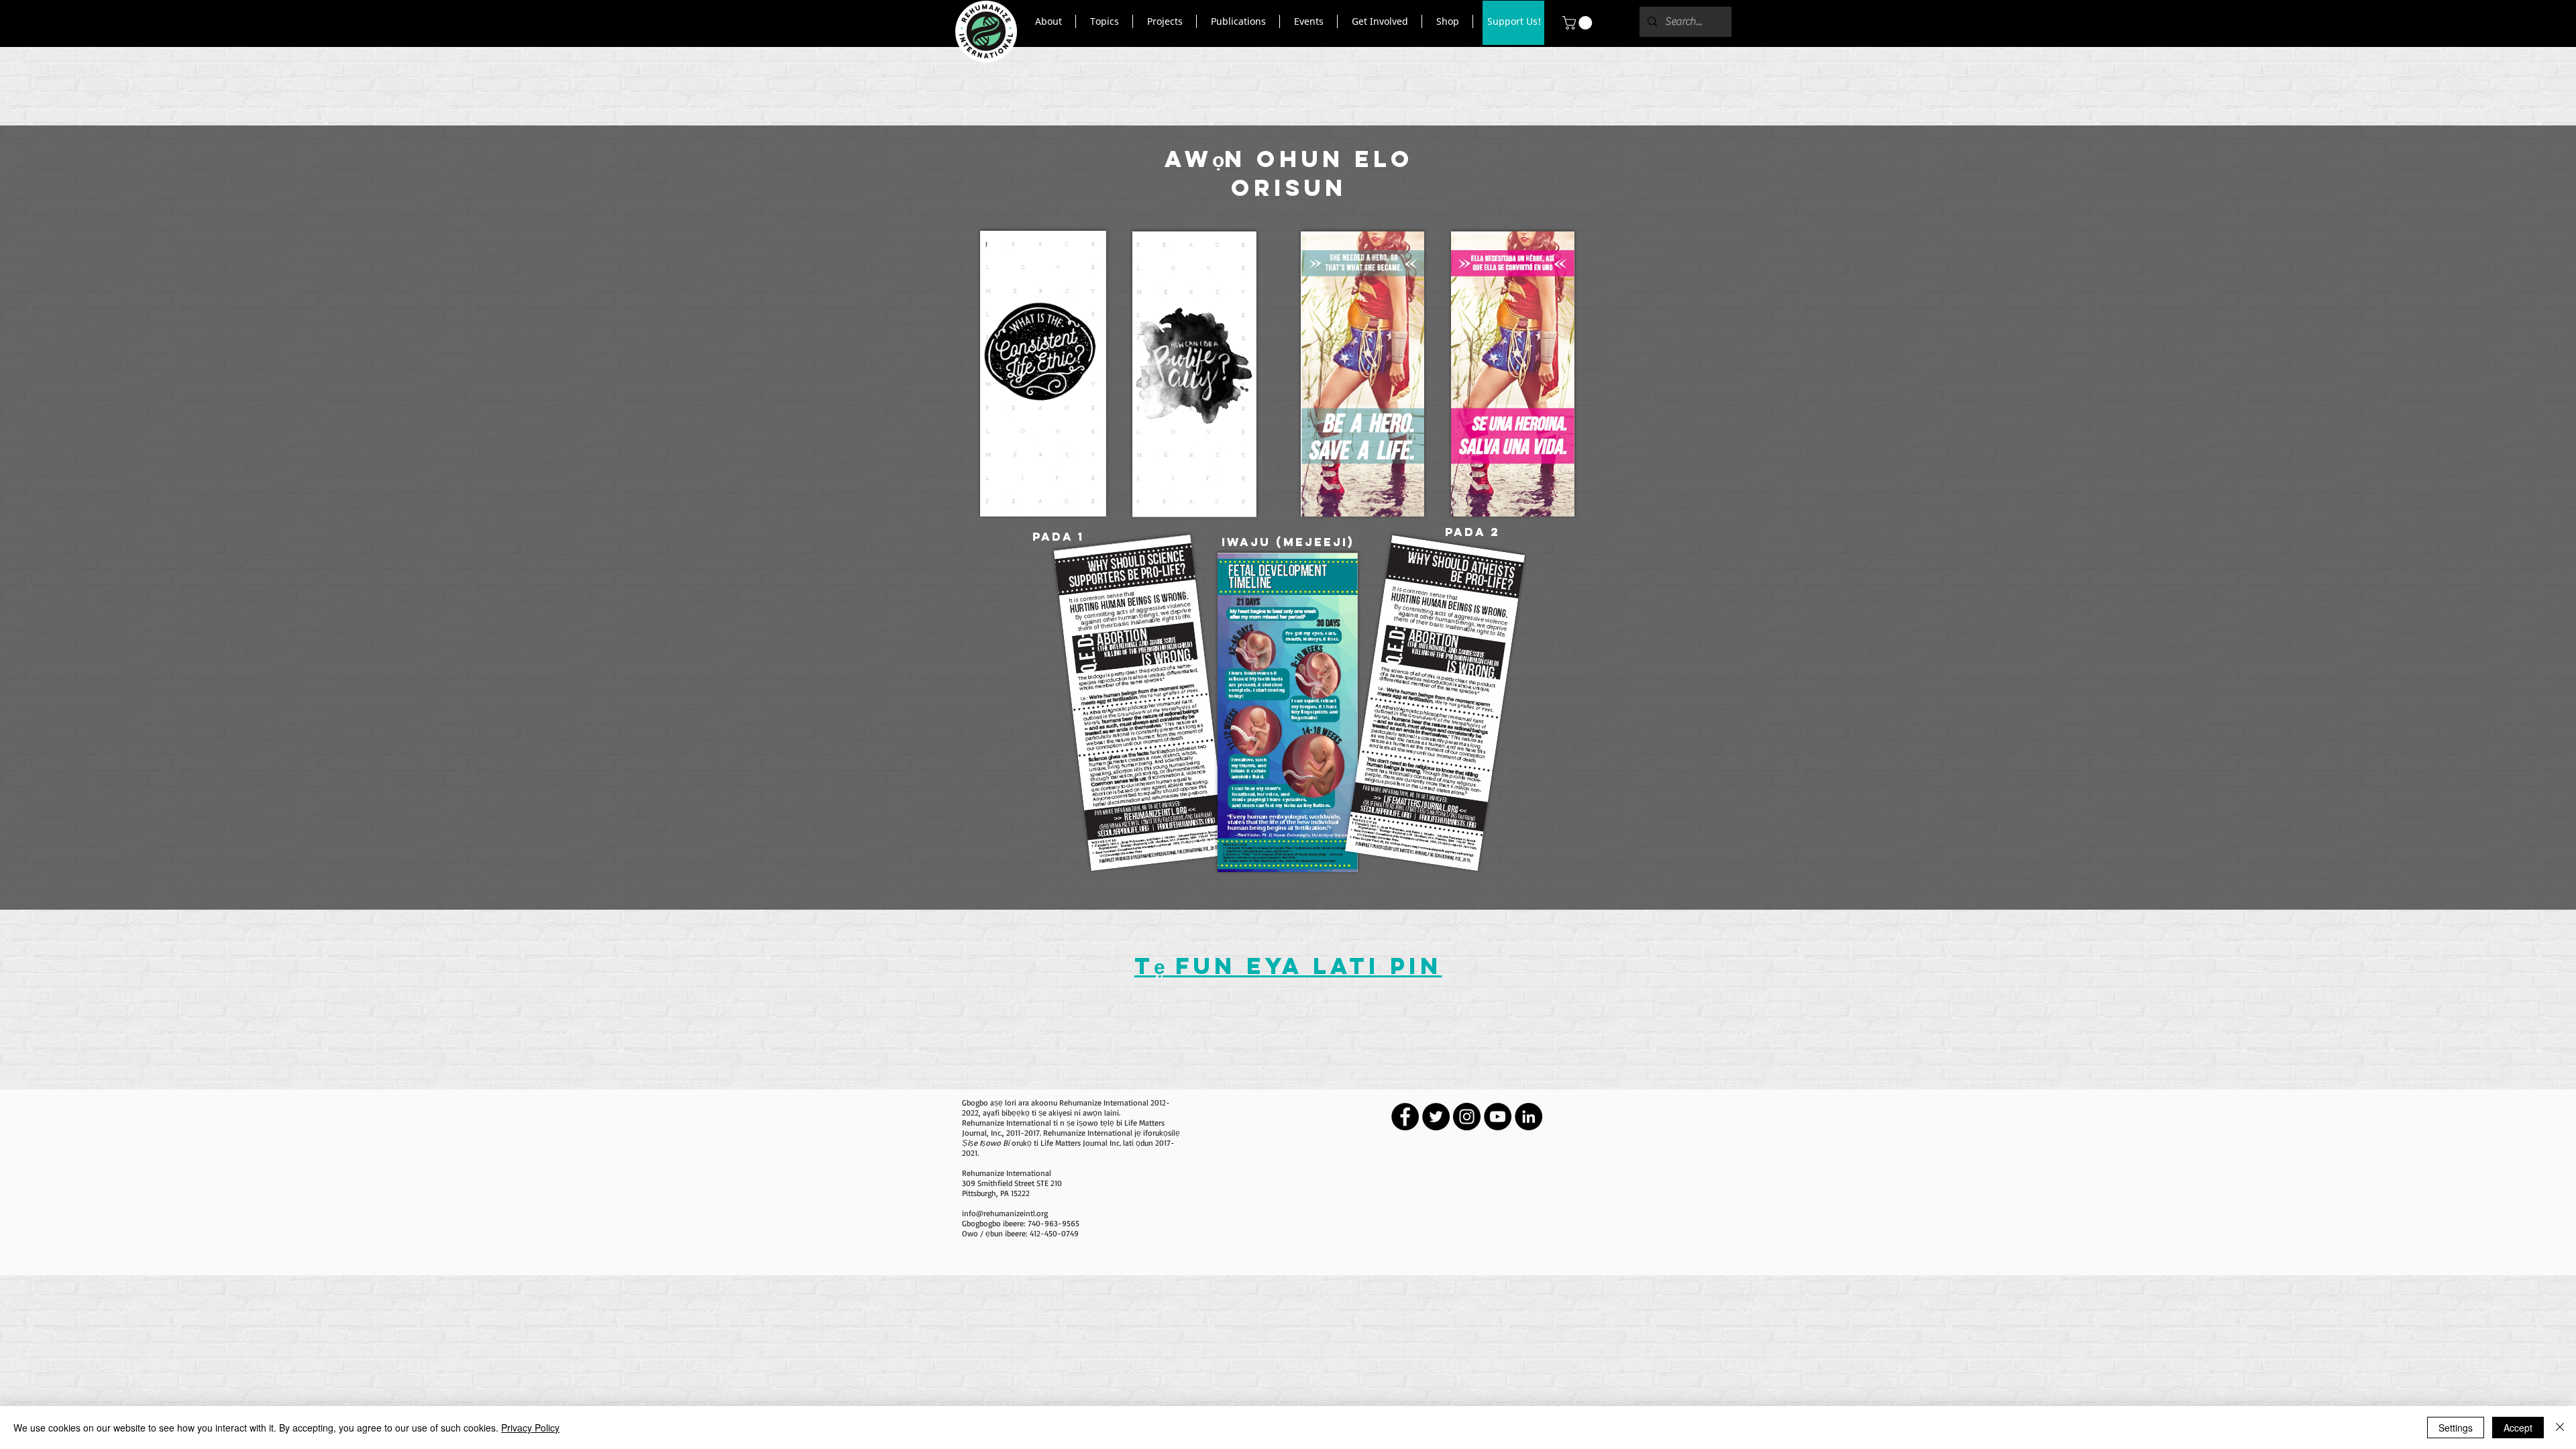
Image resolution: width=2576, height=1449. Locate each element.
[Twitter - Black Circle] (1436, 1117)
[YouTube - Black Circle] (1498, 1117)
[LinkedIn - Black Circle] (1528, 1117)
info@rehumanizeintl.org (1005, 1213)
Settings (2456, 1428)
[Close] (2560, 1428)
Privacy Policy (530, 1428)
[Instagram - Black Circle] (1467, 1117)
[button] (1048, 21)
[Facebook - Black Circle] (1405, 1117)
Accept (2518, 1428)
